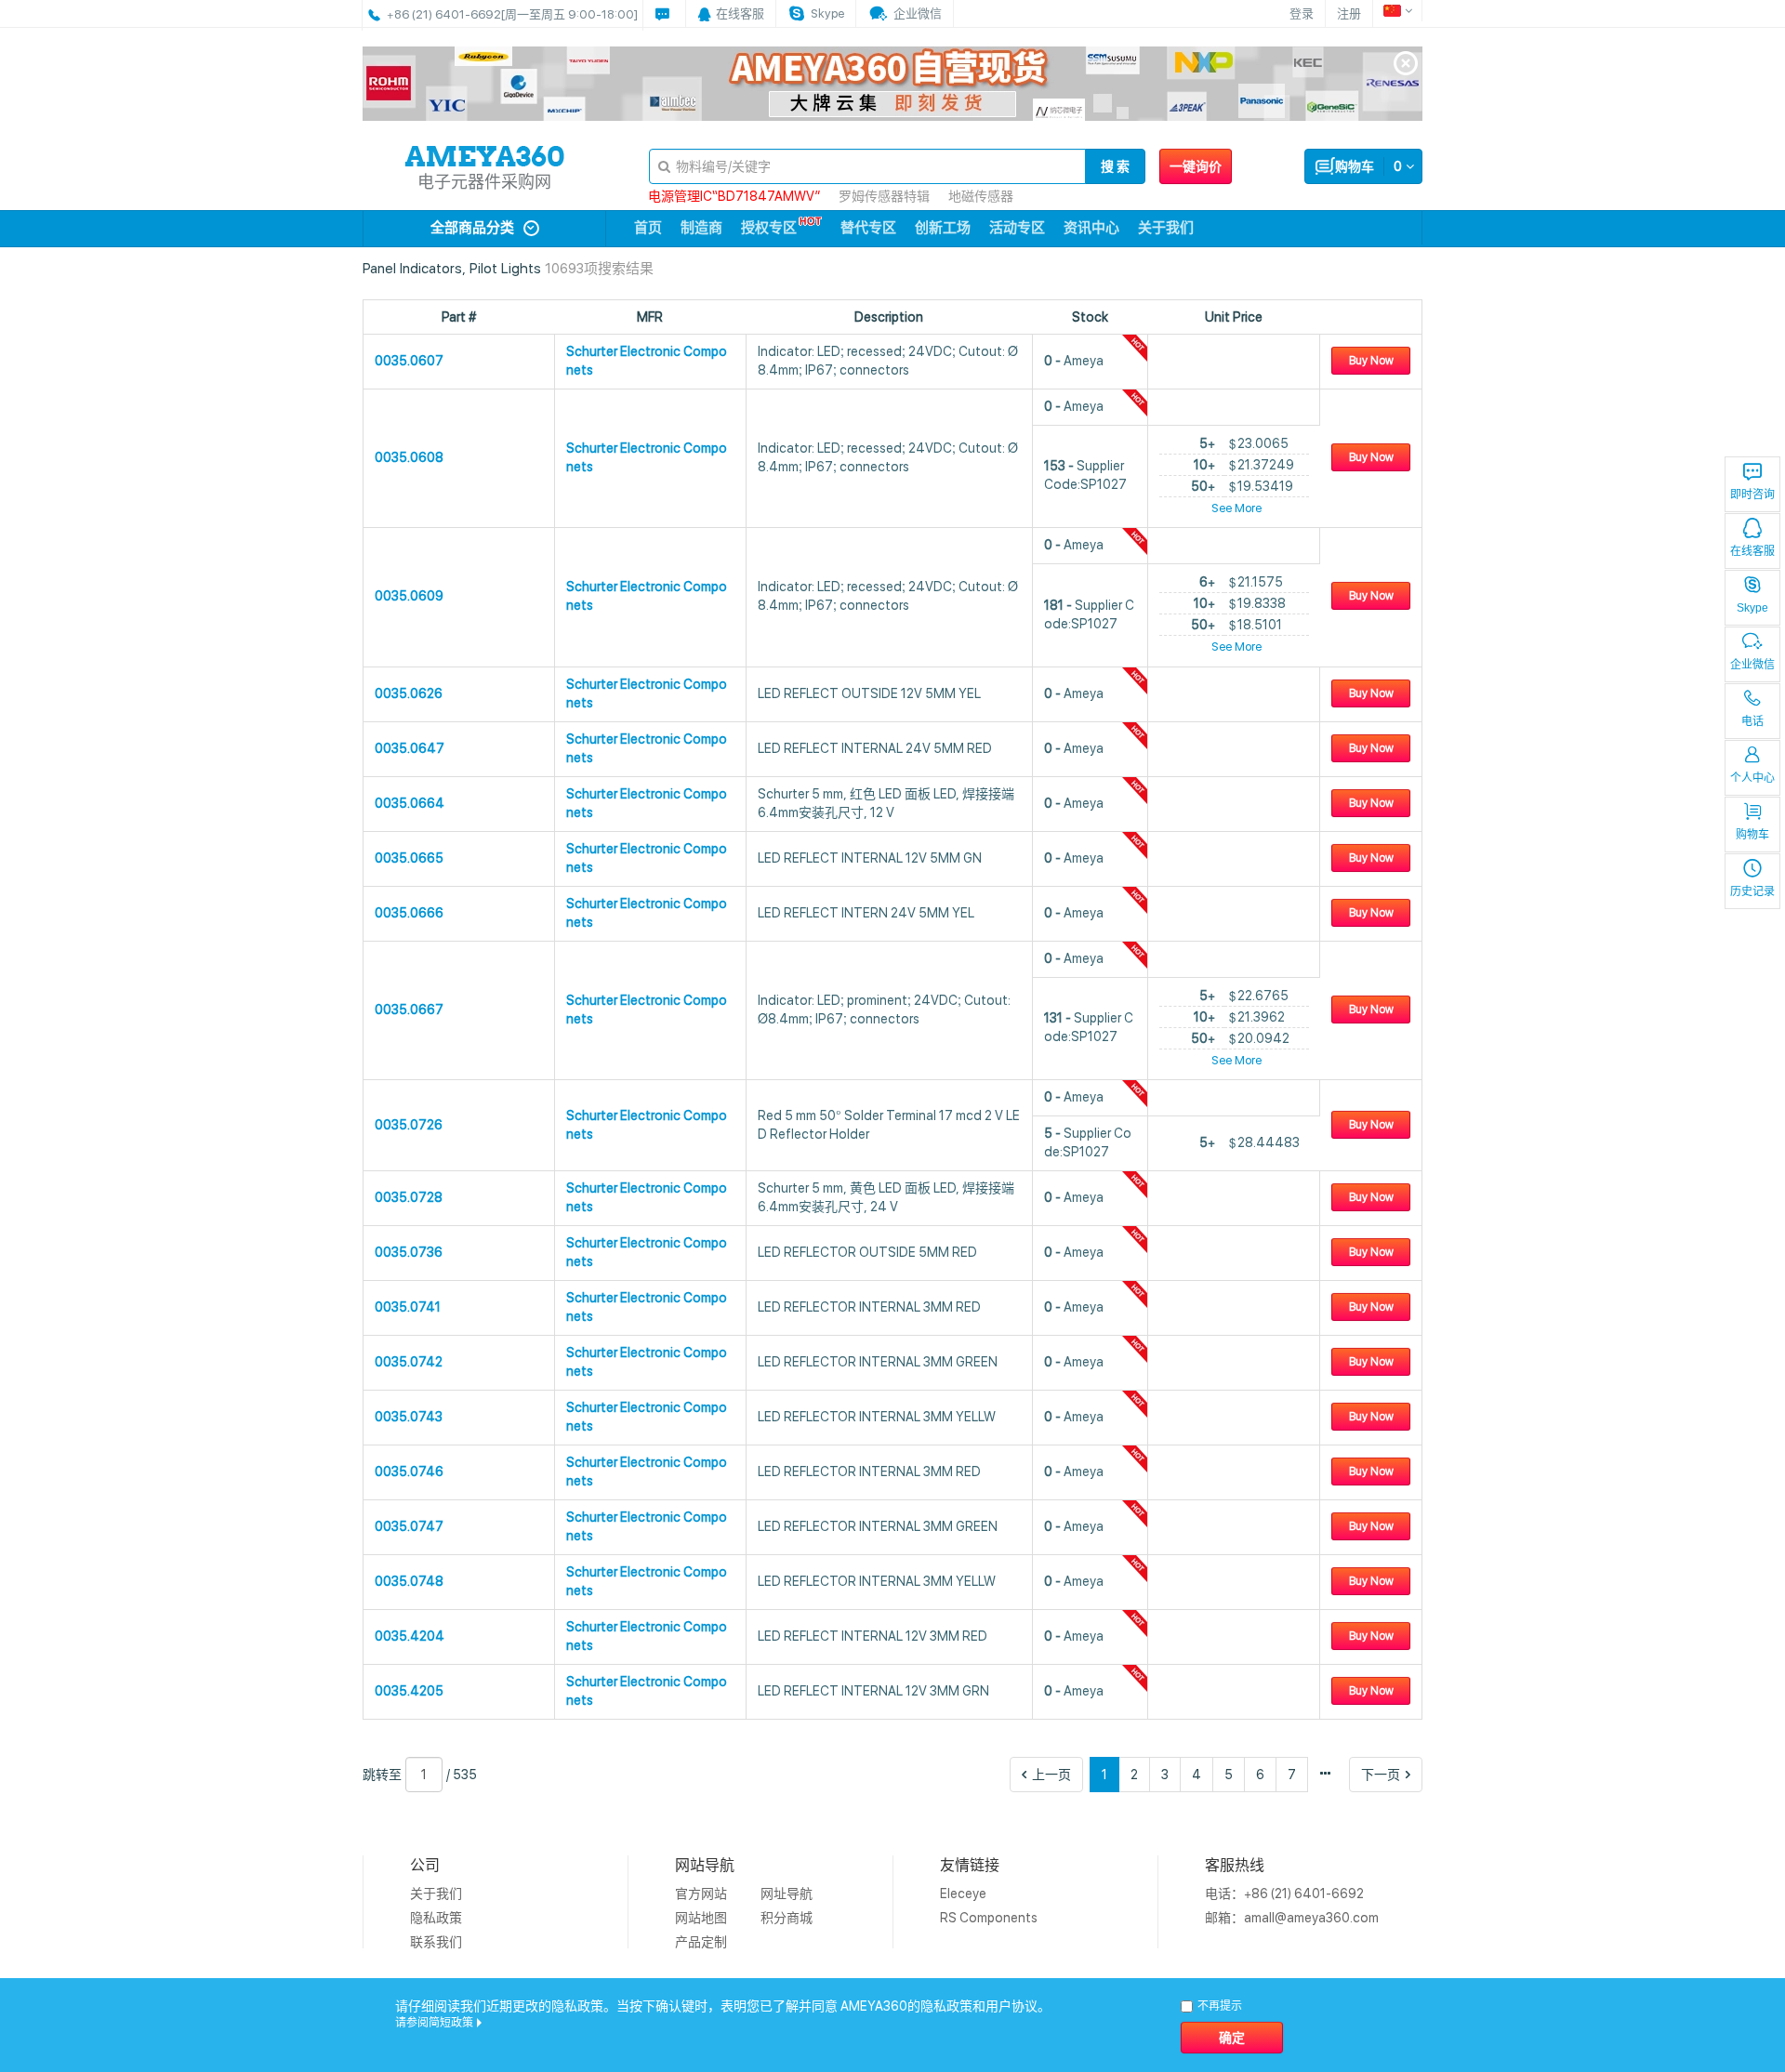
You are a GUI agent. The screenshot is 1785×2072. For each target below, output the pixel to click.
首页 (648, 228)
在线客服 (1752, 551)
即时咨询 (1752, 495)
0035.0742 (409, 1362)
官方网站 (701, 1894)
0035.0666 (409, 913)
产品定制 (701, 1942)
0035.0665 (409, 858)
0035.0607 (409, 361)
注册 (1349, 13)
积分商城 (787, 1918)
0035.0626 (409, 693)
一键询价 (1196, 166)
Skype (1752, 608)
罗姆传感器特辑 (884, 196)
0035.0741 (408, 1307)
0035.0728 (409, 1197)
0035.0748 (409, 1581)
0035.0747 (409, 1526)
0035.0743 (409, 1417)
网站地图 (701, 1918)
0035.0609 (409, 596)
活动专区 (1017, 228)
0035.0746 (409, 1472)
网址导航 (787, 1894)
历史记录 (1752, 891)
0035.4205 (409, 1691)
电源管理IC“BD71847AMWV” (734, 196)
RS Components (989, 1918)
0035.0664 (410, 803)
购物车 (1752, 835)
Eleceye (963, 1894)
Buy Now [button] (1371, 361)
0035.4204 (410, 1636)
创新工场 (943, 228)
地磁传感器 (981, 196)
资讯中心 (1091, 228)
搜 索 (1115, 166)
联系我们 (436, 1942)
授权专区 (769, 228)
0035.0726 (409, 1125)
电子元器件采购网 (484, 182)
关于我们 (1166, 228)
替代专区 (868, 228)
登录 (1302, 13)
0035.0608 (409, 457)
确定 (1232, 2038)
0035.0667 (409, 1010)
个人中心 (1752, 778)
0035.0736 (409, 1252)
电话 (1752, 721)
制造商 (701, 228)
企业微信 (1752, 665)
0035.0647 (410, 748)
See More (1236, 508)
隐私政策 (436, 1918)
